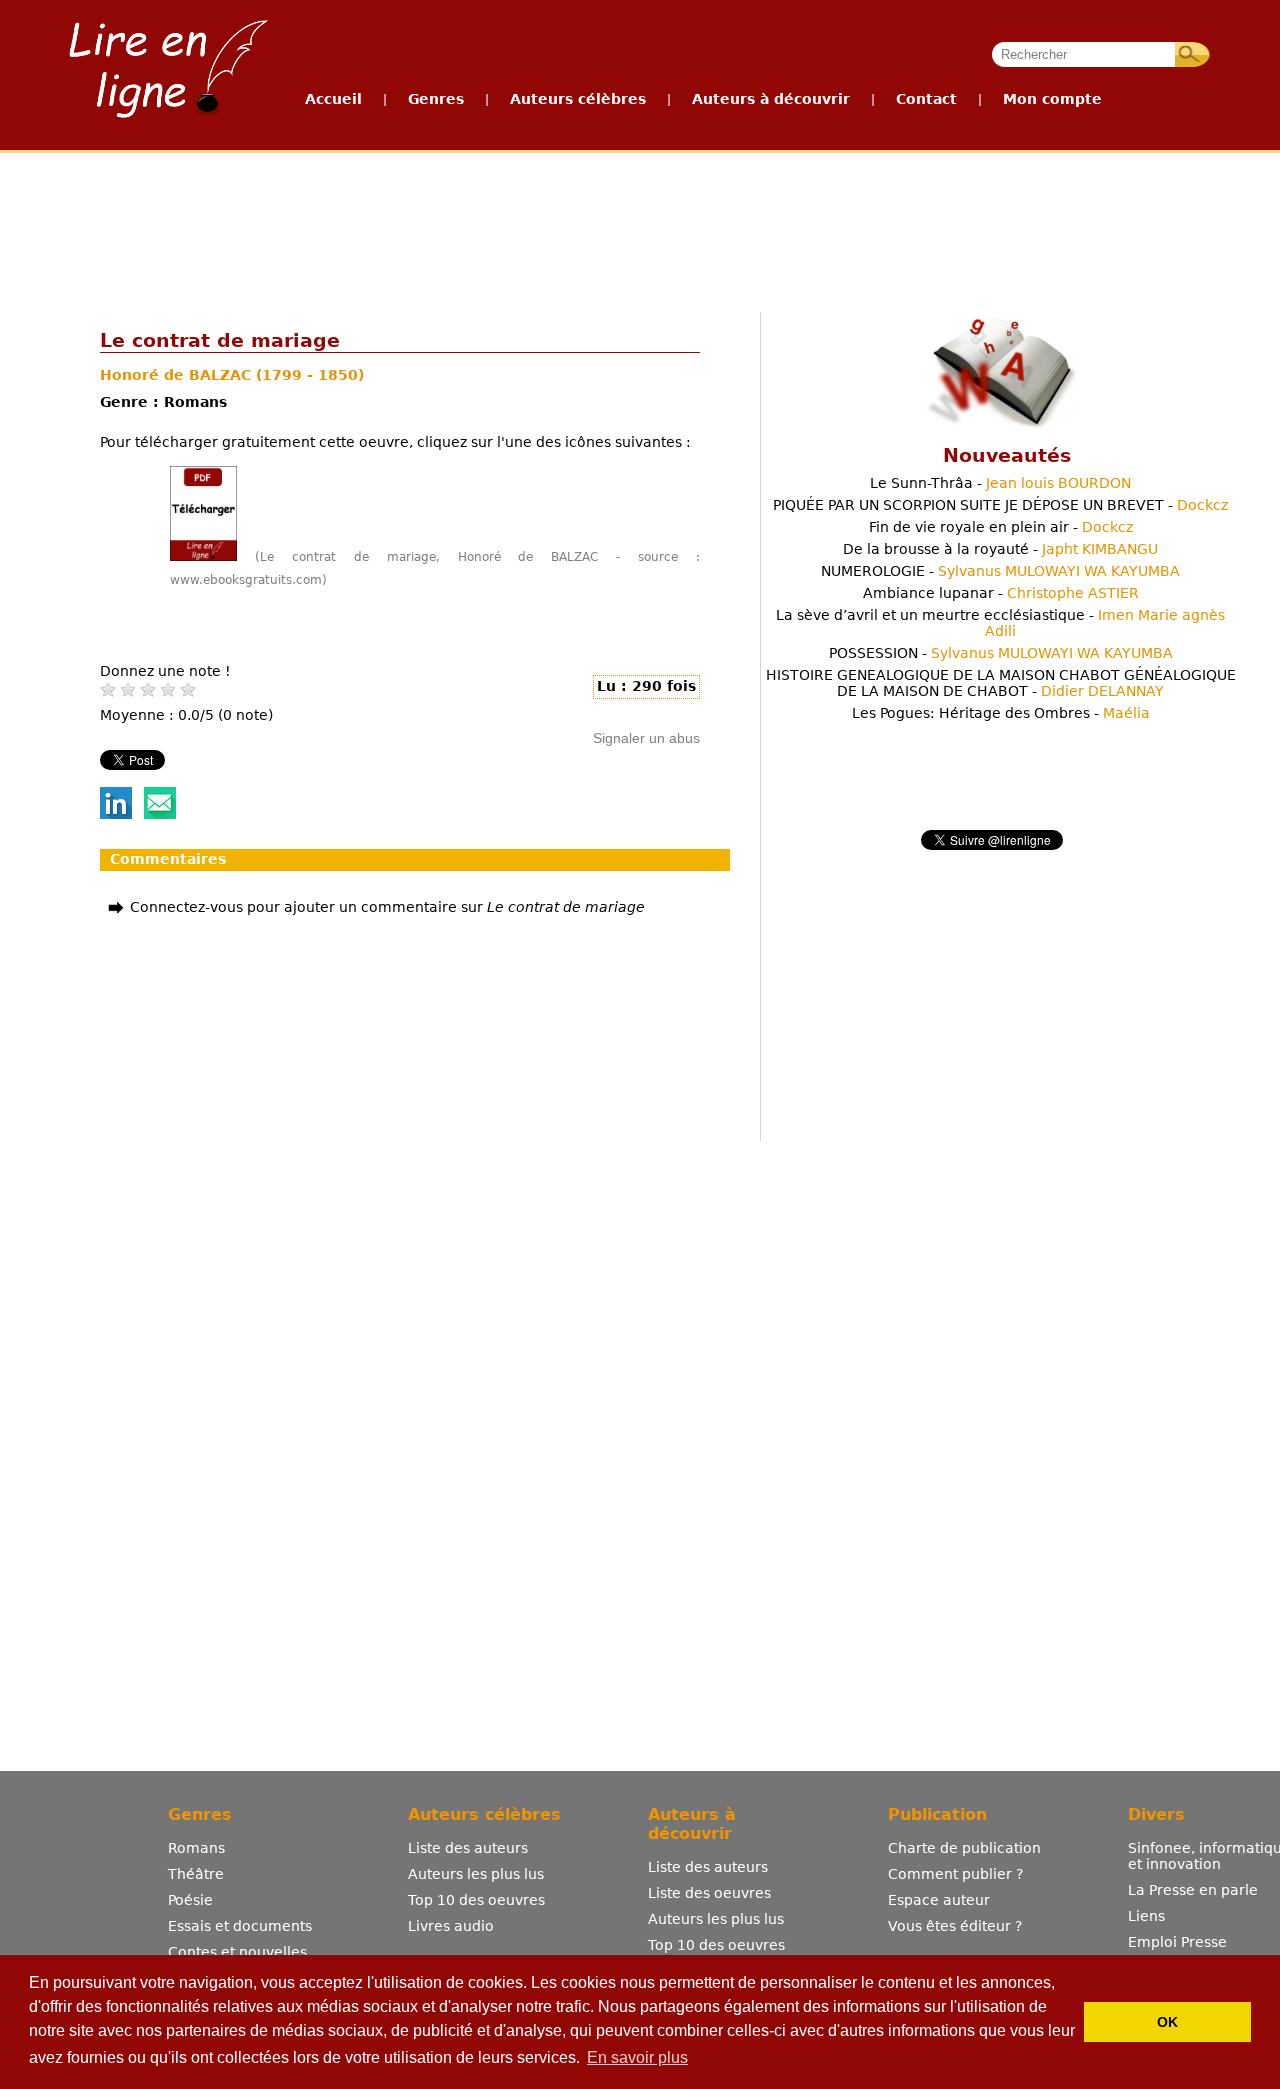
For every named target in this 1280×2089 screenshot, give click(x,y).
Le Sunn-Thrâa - (1000, 483)
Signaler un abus (646, 738)
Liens (1146, 1916)
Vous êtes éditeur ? (955, 1926)
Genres (436, 99)
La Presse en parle (1193, 1890)
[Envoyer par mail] (160, 814)
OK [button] (1167, 2022)
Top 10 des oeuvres (476, 1900)
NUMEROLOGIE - (1000, 571)
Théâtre (196, 1874)
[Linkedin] (116, 814)
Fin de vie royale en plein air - (1001, 527)
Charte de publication (964, 1848)
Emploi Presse (1177, 1942)
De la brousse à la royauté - (1000, 549)
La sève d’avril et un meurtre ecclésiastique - (1000, 623)
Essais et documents (240, 1926)
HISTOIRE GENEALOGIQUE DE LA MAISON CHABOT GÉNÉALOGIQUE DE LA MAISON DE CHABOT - (1001, 683)
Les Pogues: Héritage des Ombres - (1001, 713)
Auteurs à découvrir (771, 99)
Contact (926, 99)
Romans (196, 1848)
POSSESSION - (1001, 653)
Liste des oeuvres (709, 1893)
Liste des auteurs (468, 1848)
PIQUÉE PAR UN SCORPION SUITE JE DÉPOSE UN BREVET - (1000, 505)
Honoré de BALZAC (178, 375)
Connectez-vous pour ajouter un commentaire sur (387, 907)
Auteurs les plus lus (476, 1874)
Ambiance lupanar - (1001, 593)
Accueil (333, 99)
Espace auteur (939, 1900)
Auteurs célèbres (578, 99)
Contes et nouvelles (237, 1952)
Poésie (190, 1900)
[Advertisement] (639, 228)
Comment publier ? (955, 1874)
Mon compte (1052, 99)
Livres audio (451, 1926)
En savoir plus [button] (637, 2057)
